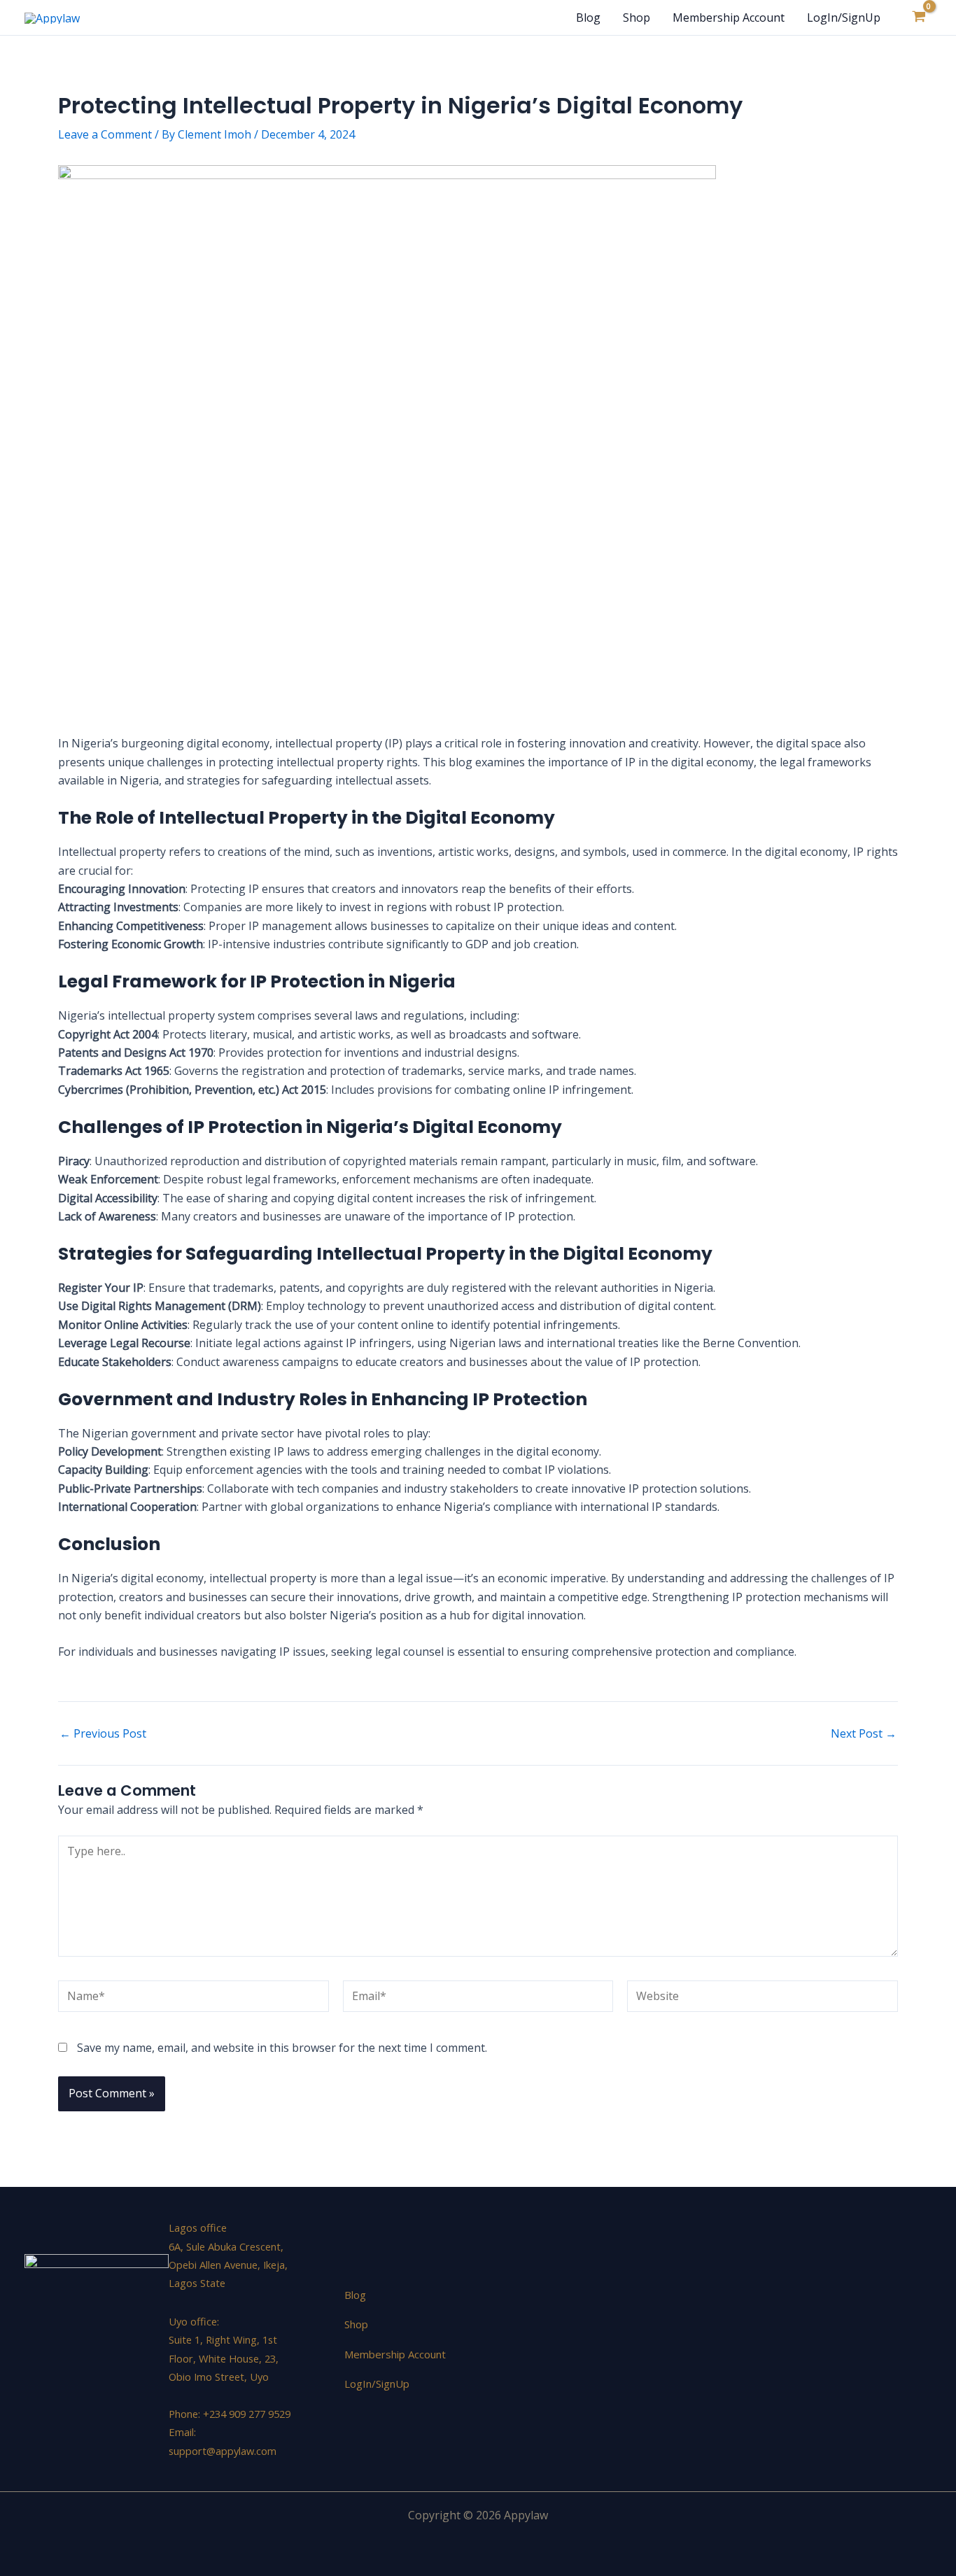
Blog (588, 17)
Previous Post (103, 1733)
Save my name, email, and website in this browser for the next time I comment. (282, 2048)
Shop (637, 17)
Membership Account (729, 17)
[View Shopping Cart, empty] (919, 17)
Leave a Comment (105, 134)
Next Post (864, 1733)
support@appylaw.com (223, 2451)
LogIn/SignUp (844, 17)
